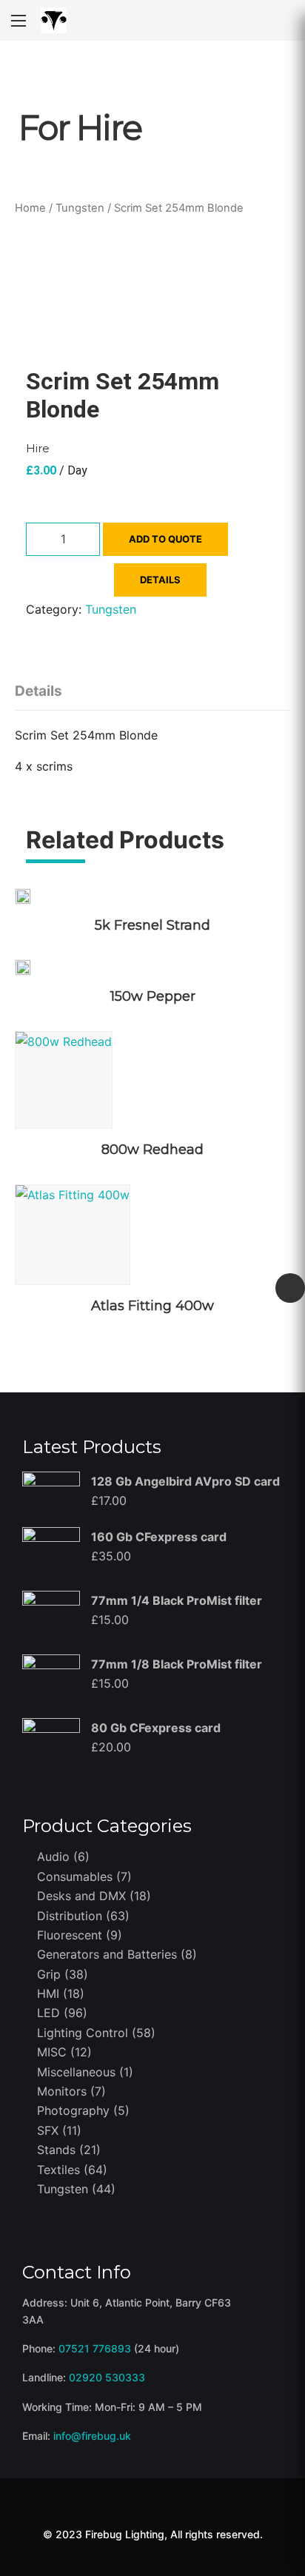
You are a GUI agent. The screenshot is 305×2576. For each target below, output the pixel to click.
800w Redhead (152, 1150)
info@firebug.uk (92, 2436)
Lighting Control (83, 2033)
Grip (49, 1974)
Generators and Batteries (107, 1954)
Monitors (62, 2091)
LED (48, 2013)
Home (30, 208)
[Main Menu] (19, 21)
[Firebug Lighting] (54, 20)
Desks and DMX (81, 1896)
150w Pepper (153, 996)
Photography (73, 2110)
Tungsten (80, 208)
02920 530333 (107, 2377)
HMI (48, 1993)
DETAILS (160, 580)
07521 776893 (95, 2348)
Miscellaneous (76, 2072)
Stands (56, 2150)
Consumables (75, 1876)
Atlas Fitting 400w (152, 1306)
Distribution (70, 1916)
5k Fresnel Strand (152, 925)
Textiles (58, 2170)
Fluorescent (70, 1935)
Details (38, 691)
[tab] (42, 687)
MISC (52, 2052)
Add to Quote (165, 539)
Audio (53, 1856)
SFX (48, 2130)
